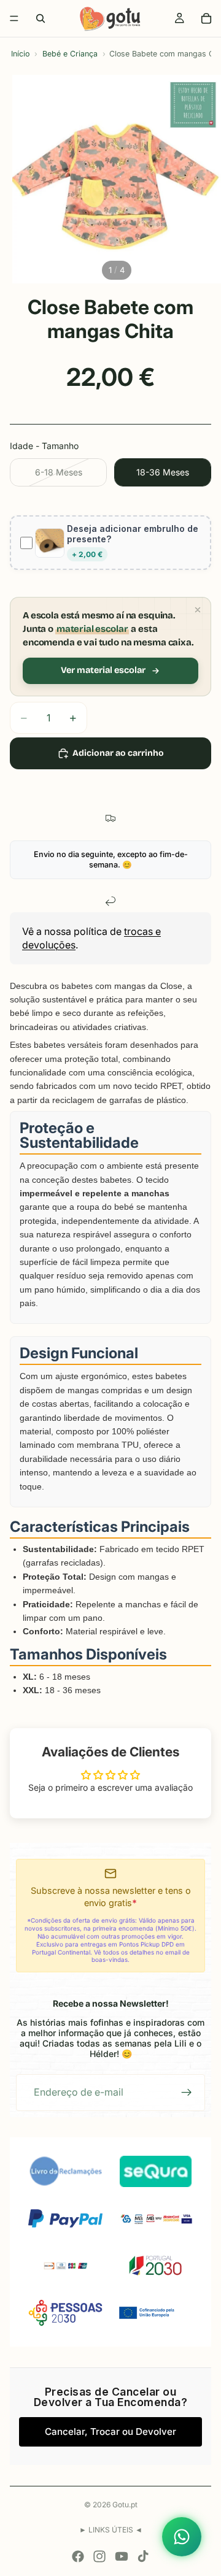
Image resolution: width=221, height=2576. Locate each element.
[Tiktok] (143, 2556)
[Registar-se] (187, 2093)
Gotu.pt (125, 2505)
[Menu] (14, 18)
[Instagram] (99, 2556)
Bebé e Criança (70, 54)
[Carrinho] (206, 18)
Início (20, 54)
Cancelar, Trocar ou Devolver (110, 2432)
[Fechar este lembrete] (198, 610)
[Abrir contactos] (182, 2537)
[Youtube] (122, 2556)
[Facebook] (78, 2556)
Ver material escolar (103, 670)
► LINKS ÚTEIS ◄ (111, 2530)
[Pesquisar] (41, 18)
